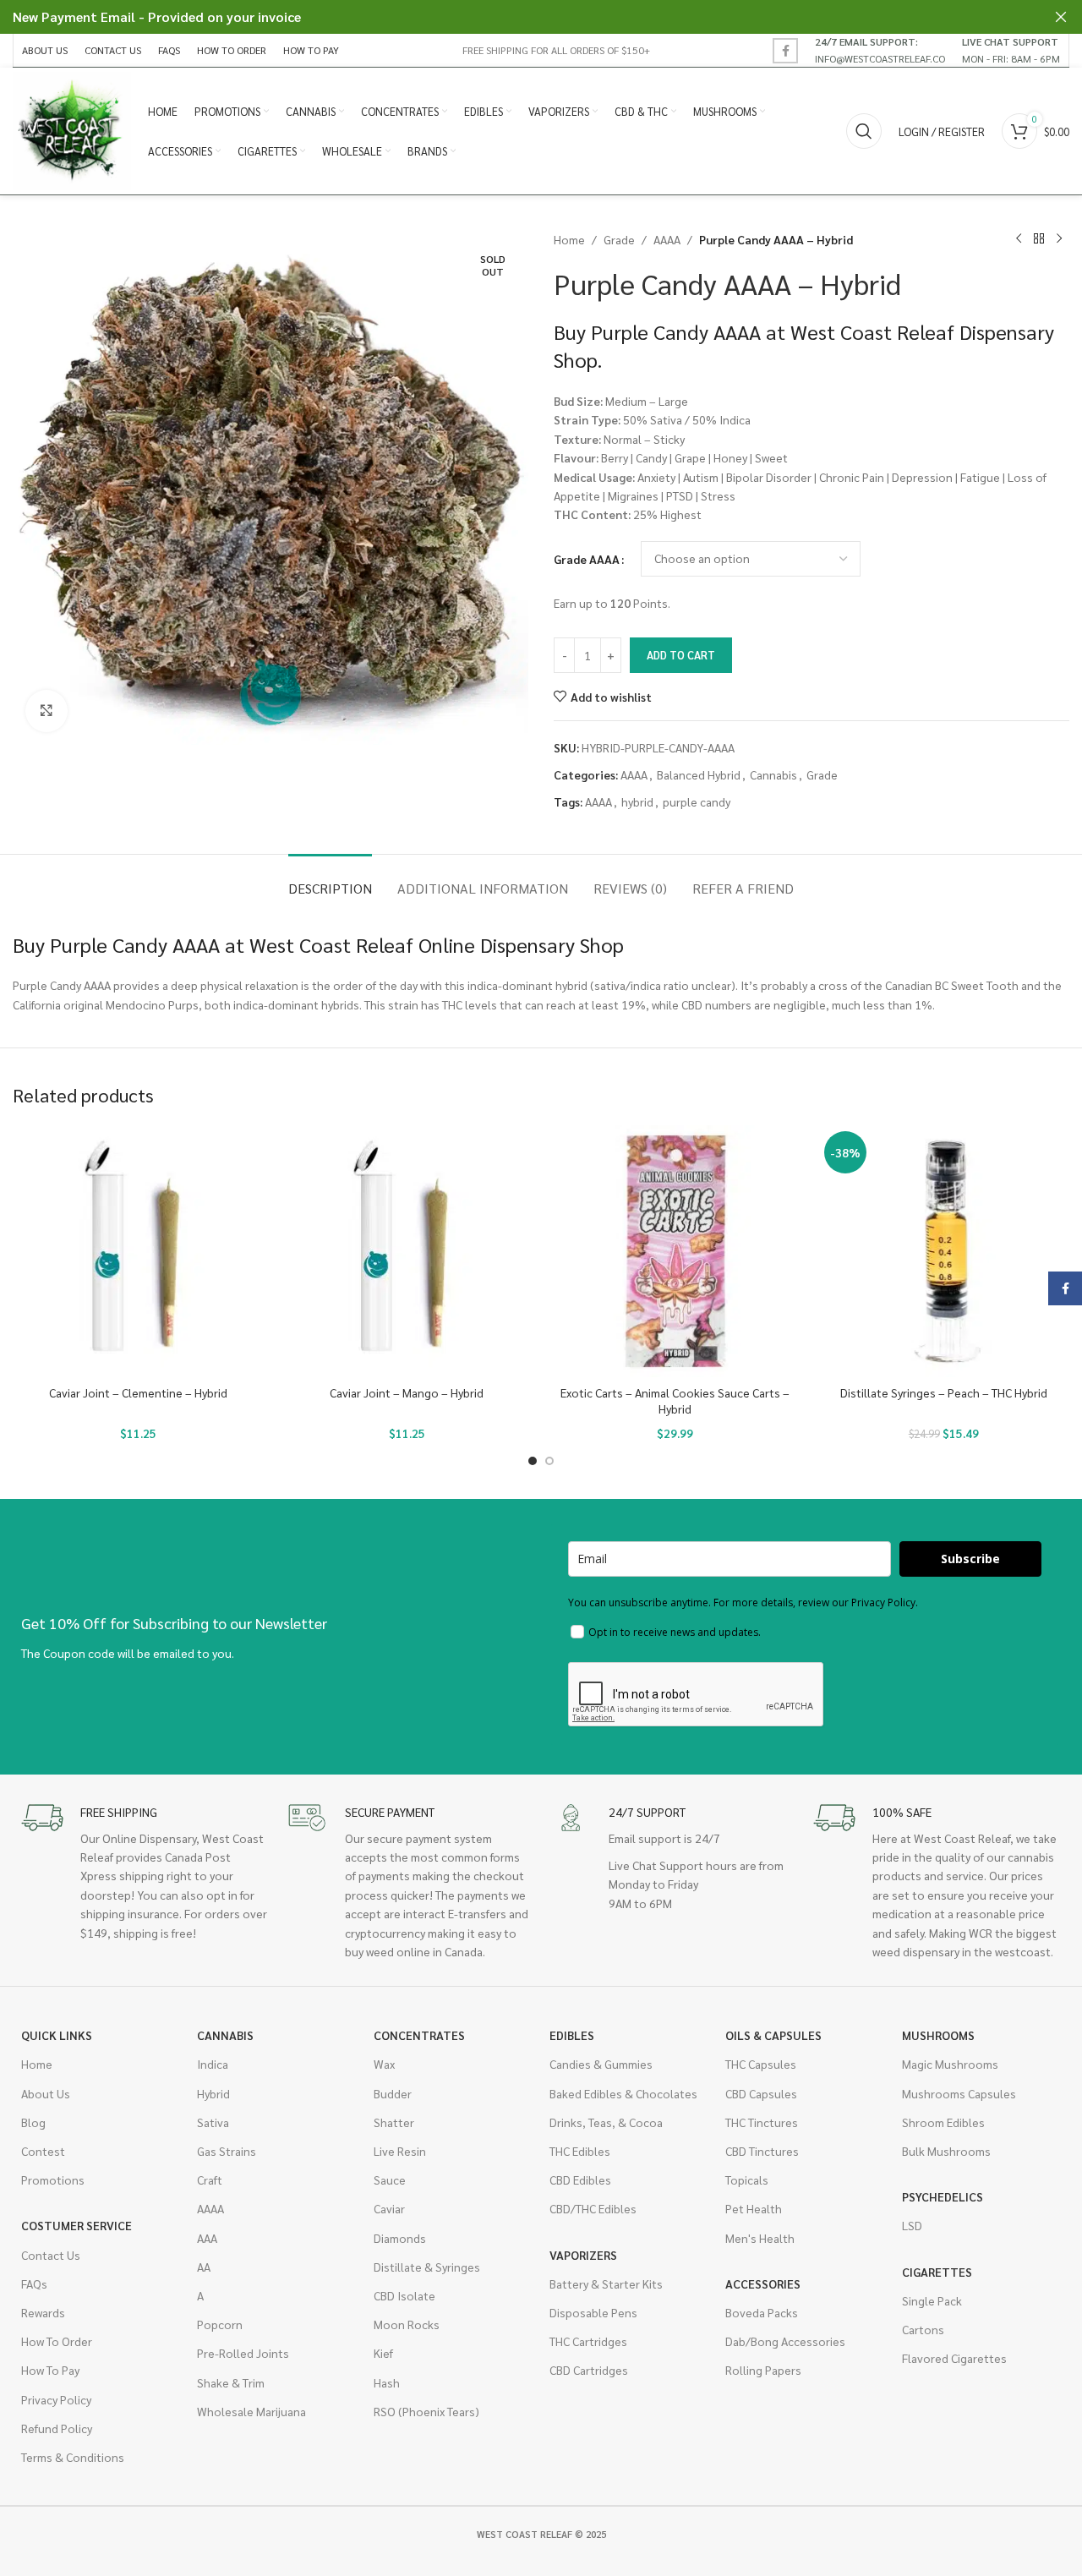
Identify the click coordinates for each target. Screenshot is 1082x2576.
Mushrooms (938, 2035)
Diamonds (400, 2238)
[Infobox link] (880, 50)
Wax (384, 2064)
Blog (33, 2122)
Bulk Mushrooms (946, 2151)
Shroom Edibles (943, 2122)
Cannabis (773, 774)
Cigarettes (937, 2272)
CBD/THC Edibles (593, 2208)
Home (569, 239)
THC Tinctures (762, 2122)
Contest (43, 2151)
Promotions (53, 2179)
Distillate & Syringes (427, 2267)
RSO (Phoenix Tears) (426, 2411)
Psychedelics (943, 2196)
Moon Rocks (407, 2324)
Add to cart (681, 655)
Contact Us (51, 2255)
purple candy (697, 801)
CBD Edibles (580, 2179)
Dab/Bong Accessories (785, 2341)
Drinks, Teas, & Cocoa (606, 2122)
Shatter (394, 2122)
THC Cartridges (588, 2341)
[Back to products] (1039, 239)
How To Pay (50, 2370)
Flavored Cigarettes (954, 2358)
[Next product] (1059, 239)
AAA (207, 2238)
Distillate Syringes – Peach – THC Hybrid (944, 1392)
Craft (210, 2179)
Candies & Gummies (601, 2064)
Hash (387, 2382)
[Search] (864, 131)
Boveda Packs (762, 2312)
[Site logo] (72, 129)
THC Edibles (580, 2151)
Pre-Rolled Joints (243, 2353)
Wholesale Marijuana (251, 2411)
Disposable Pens (593, 2312)
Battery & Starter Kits (606, 2283)
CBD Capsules (761, 2093)
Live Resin (400, 2151)
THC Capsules (761, 2064)
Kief (383, 2353)
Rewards (43, 2312)
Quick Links (57, 2035)
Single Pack (932, 2300)
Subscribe (970, 1559)
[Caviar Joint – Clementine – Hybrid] (139, 1251)
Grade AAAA (587, 559)
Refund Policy (57, 2428)
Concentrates (419, 2035)
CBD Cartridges (589, 2370)
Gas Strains (227, 2151)
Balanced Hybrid (699, 774)
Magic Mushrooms (950, 2064)
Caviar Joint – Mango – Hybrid (407, 1392)
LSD (912, 2225)
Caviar (389, 2208)
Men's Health (760, 2238)
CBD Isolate (404, 2295)
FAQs (34, 2283)
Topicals (747, 2179)
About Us (46, 2093)
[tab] (330, 880)
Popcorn (220, 2324)
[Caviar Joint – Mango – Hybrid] (407, 1251)
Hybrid (213, 2093)
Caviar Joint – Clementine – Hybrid (138, 1392)
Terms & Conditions (73, 2457)
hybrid (637, 801)
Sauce (390, 2179)
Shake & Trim (231, 2382)
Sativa (213, 2122)
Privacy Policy (56, 2399)
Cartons (923, 2329)
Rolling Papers (763, 2370)
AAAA (667, 239)
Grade (619, 239)
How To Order (57, 2341)
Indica (213, 2064)
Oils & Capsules (773, 2035)
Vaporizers (583, 2255)
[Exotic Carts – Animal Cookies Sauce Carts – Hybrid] (675, 1251)
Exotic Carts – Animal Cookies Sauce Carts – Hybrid (675, 1401)
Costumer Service (77, 2225)
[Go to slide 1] (533, 1461)
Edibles (572, 2035)
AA (204, 2267)
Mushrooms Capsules (959, 2093)
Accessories (763, 2283)
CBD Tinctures (762, 2151)
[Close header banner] (1061, 17)
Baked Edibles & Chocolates (623, 2093)
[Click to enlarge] (46, 711)
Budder (393, 2093)
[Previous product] (1019, 239)
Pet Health (754, 2208)
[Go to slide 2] (549, 1461)
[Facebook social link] (785, 51)
